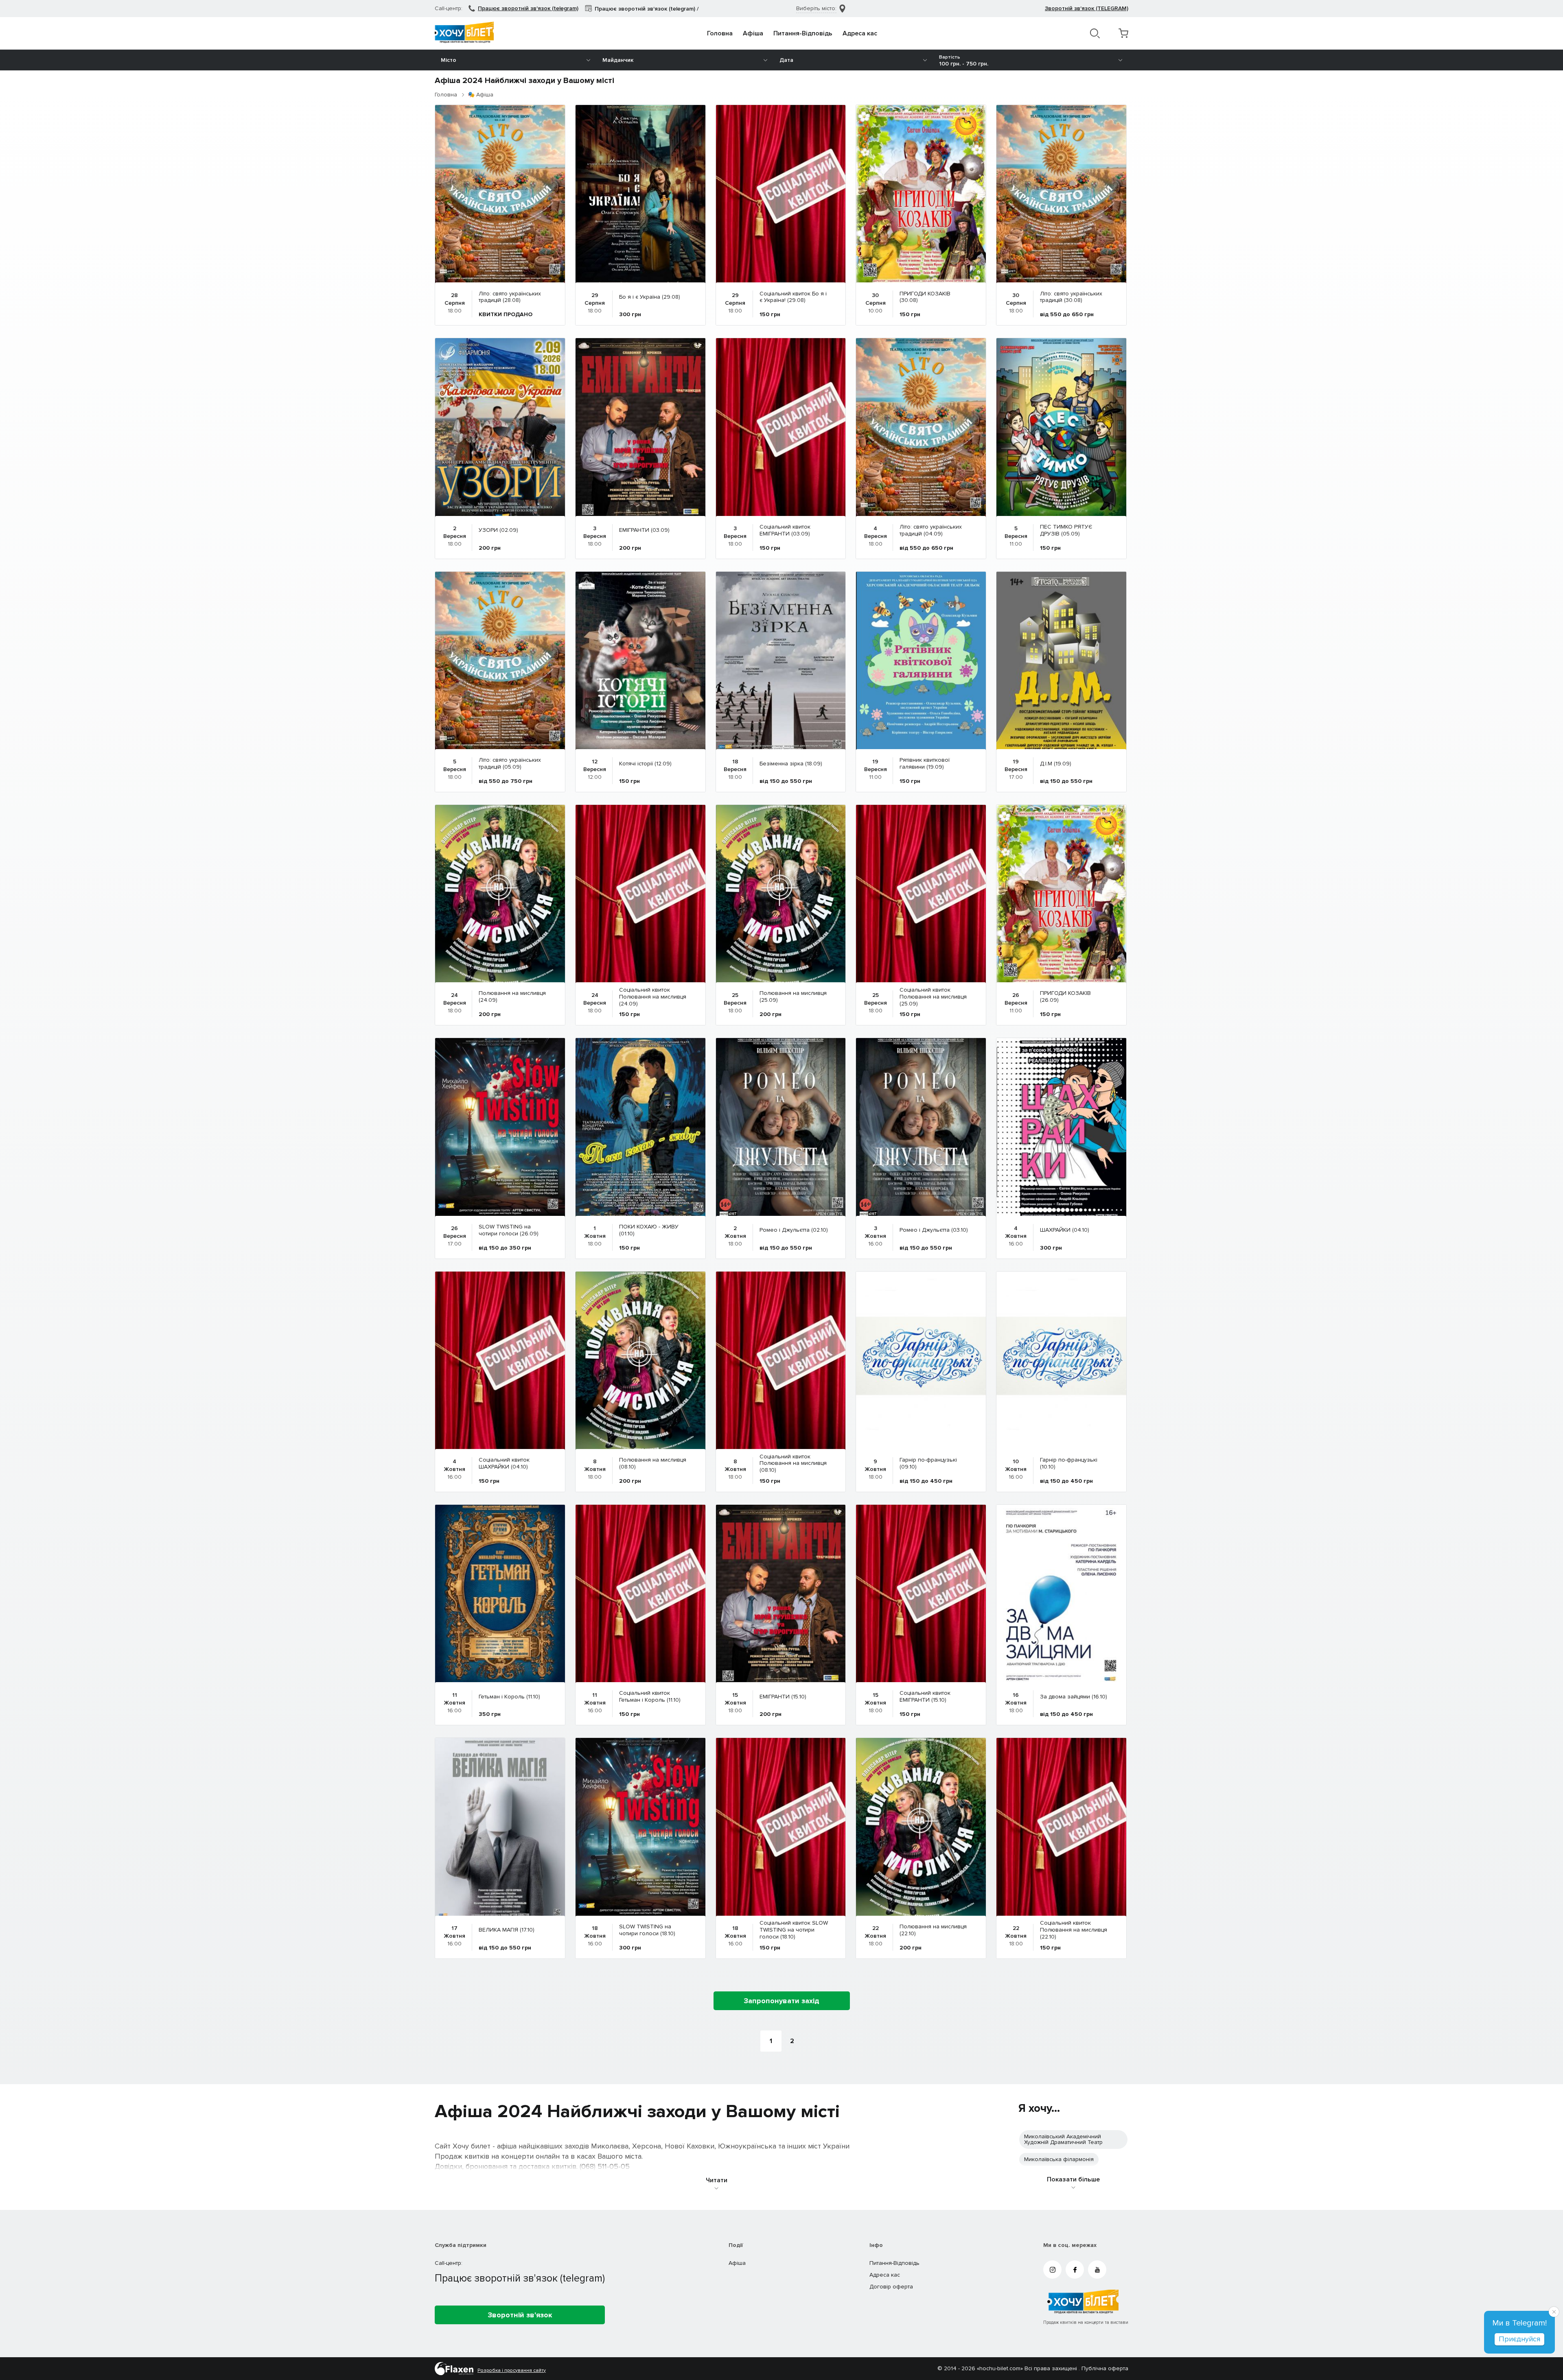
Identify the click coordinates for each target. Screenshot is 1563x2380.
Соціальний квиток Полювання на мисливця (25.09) (933, 997)
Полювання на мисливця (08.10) (653, 1464)
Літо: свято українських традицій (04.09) (931, 531)
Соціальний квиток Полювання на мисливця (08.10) (793, 1464)
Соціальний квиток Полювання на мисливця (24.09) (653, 997)
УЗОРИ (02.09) (498, 530)
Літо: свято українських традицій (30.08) (1071, 297)
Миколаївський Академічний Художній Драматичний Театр (1063, 2139)
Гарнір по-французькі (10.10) (1069, 1464)
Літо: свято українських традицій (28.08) (510, 297)
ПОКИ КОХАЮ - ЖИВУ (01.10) (649, 1230)
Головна (720, 33)
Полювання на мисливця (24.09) (512, 997)
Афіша (753, 33)
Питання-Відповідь (803, 33)
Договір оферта (891, 2287)
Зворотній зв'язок (520, 2315)
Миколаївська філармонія (1059, 2159)
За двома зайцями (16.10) (1074, 1697)
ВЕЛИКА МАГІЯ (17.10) (507, 1930)
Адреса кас (860, 33)
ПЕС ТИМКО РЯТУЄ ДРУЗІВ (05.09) (1066, 531)
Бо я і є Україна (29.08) (650, 297)
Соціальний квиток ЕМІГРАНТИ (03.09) (785, 531)
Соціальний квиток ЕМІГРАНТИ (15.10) (925, 1697)
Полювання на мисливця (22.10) (933, 1930)
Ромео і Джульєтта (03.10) (934, 1230)
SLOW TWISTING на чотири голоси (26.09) (509, 1230)
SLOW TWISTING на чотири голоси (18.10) (647, 1930)
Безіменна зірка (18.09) (791, 764)
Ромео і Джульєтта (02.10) (794, 1230)
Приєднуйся (1519, 2339)
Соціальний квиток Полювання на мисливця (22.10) (1074, 1930)
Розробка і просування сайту (512, 2371)
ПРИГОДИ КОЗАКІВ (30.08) (925, 297)
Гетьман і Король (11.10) (509, 1697)
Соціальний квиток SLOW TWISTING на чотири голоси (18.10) (794, 1930)
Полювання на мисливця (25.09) (793, 997)
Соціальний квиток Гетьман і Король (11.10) (650, 1697)
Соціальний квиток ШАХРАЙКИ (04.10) (504, 1464)
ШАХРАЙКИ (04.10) (1065, 1230)
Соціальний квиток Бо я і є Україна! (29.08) (793, 297)
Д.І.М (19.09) (1056, 764)
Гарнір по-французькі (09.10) (928, 1464)
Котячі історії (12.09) (645, 764)
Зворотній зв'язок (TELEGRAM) (1087, 8)
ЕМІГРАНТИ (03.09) (644, 530)
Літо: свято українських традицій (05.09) (510, 764)
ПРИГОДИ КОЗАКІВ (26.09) (1065, 997)
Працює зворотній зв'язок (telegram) (528, 8)
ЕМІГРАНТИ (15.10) (783, 1697)
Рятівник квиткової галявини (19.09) (925, 764)
